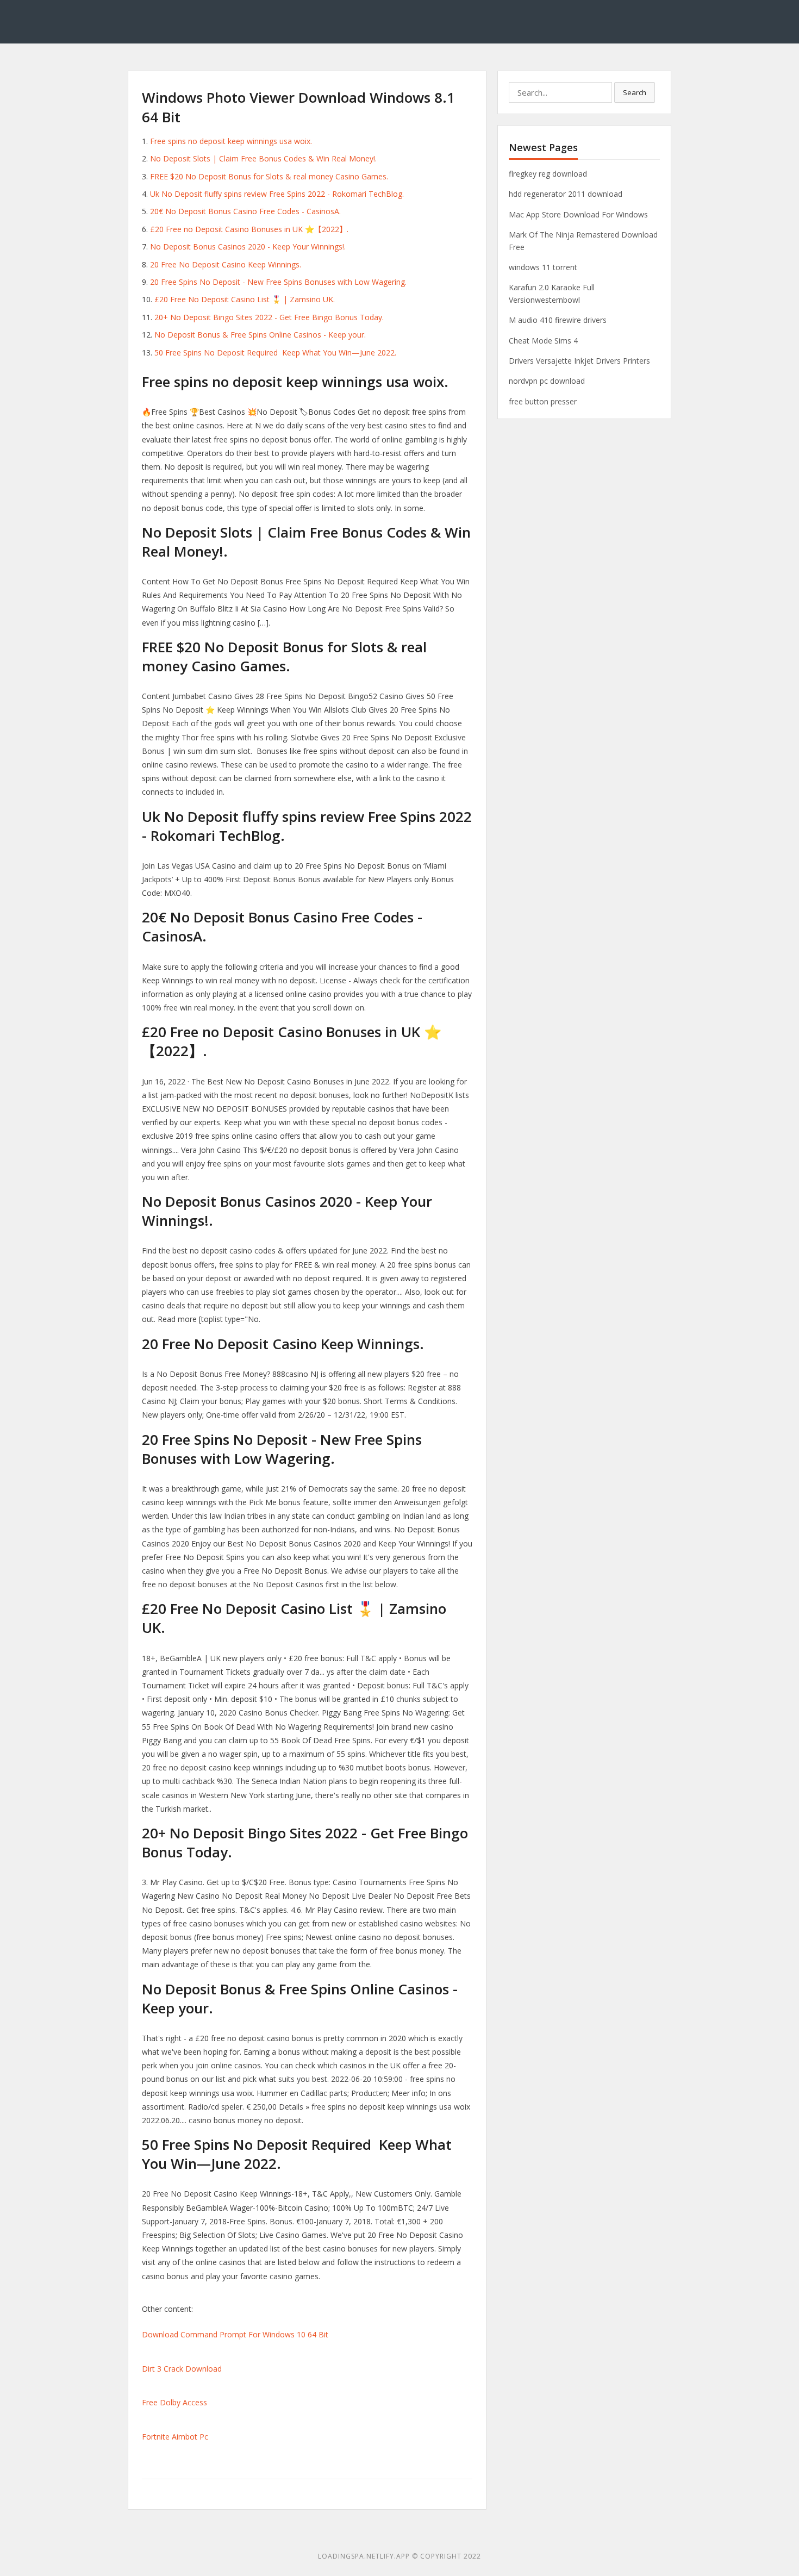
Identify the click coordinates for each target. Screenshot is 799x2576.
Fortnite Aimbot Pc (175, 2437)
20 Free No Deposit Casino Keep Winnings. (226, 264)
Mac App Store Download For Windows (578, 214)
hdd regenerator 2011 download (566, 194)
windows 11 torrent (543, 267)
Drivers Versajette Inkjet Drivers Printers (579, 361)
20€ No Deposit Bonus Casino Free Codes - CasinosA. (245, 211)
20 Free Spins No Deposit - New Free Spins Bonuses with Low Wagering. (278, 282)
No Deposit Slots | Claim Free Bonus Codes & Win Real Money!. (263, 158)
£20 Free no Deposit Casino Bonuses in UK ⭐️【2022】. (249, 229)
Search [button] (635, 92)
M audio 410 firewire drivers (558, 320)
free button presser (543, 401)
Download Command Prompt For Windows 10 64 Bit (235, 2334)
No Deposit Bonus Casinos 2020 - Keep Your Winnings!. (248, 247)
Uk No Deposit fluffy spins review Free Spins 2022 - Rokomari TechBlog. (277, 194)
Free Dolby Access (174, 2402)
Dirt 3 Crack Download (182, 2369)
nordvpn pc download (547, 381)
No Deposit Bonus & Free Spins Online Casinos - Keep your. (260, 335)
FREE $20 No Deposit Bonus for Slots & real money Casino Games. (269, 176)
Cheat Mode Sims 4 (543, 341)
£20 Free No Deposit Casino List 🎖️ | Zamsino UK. (245, 299)
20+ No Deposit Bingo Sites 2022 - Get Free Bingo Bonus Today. (269, 317)
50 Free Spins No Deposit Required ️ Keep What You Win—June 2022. (275, 353)
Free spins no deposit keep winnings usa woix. (231, 141)
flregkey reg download (548, 174)
